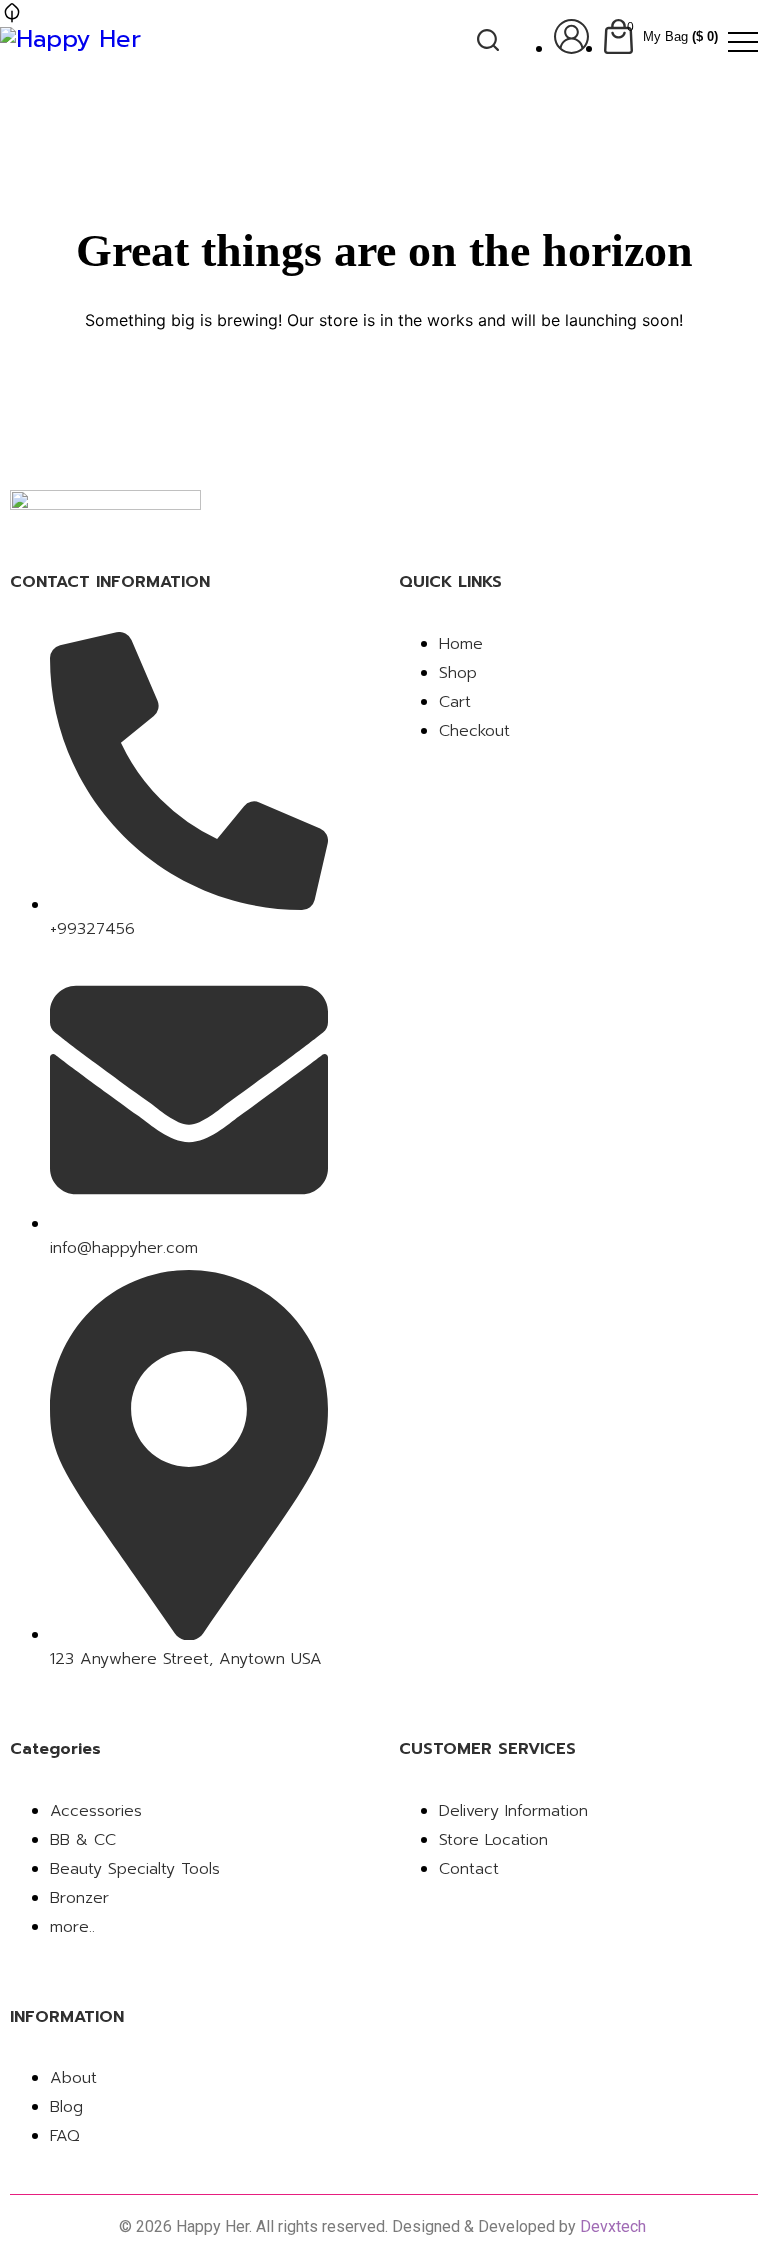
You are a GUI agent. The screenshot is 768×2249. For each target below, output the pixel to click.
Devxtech (615, 2226)
